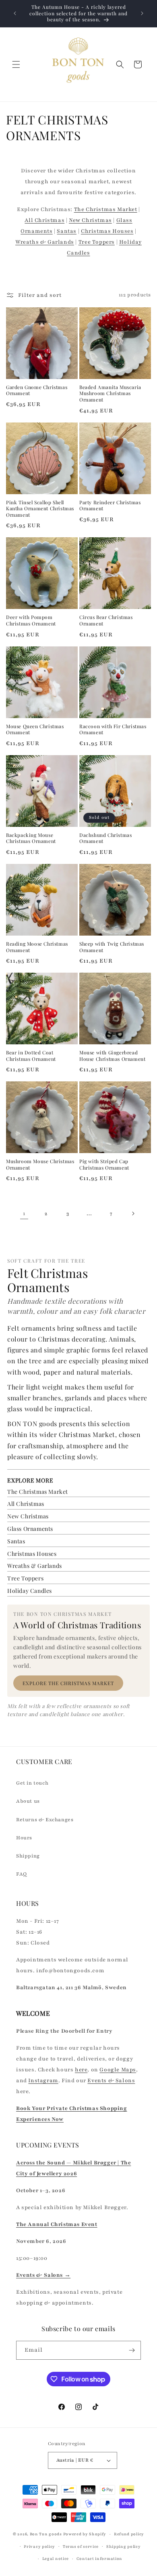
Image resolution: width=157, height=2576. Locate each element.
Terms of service (81, 2546)
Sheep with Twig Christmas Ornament (112, 947)
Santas (67, 231)
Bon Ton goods (46, 2534)
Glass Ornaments (30, 1529)
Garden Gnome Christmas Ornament (37, 390)
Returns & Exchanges (45, 1820)
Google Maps (118, 2070)
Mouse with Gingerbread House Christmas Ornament (112, 1056)
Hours (24, 1838)
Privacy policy (39, 2546)
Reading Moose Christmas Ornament (37, 947)
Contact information (99, 2558)
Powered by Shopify (85, 2534)
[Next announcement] (142, 13)
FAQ (22, 1874)
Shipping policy (124, 2546)
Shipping (28, 1856)
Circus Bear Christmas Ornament (106, 620)
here (81, 2070)
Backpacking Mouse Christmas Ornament (31, 838)
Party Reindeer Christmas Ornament (110, 506)
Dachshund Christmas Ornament (105, 838)
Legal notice (56, 2558)
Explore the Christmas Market (68, 1683)
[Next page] (133, 1213)
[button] (16, 64)
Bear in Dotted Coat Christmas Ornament (31, 1056)
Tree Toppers (97, 242)
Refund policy (129, 2534)
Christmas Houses (107, 231)
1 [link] (24, 1213)
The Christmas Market (106, 209)
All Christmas (44, 220)
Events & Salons (111, 2081)
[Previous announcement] (15, 13)
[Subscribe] (132, 2350)
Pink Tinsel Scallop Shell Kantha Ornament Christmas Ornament (40, 509)
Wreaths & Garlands (45, 242)
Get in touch (32, 1783)
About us (28, 1801)
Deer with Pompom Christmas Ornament (31, 620)
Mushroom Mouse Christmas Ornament (40, 1165)
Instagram (43, 2081)
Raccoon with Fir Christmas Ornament (113, 730)
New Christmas (90, 220)
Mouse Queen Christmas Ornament (35, 730)
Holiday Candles (30, 1591)
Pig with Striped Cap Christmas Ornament (104, 1165)
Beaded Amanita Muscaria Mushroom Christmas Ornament (110, 393)
